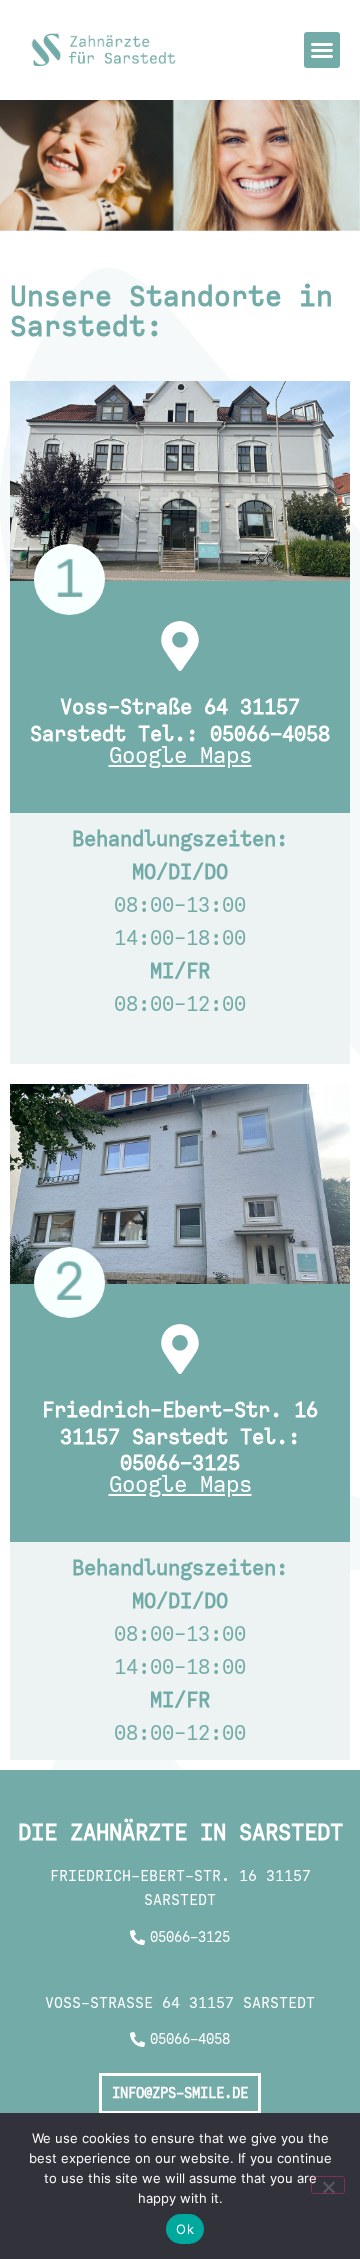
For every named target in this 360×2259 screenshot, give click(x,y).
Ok (185, 2229)
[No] (328, 2185)
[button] (322, 50)
